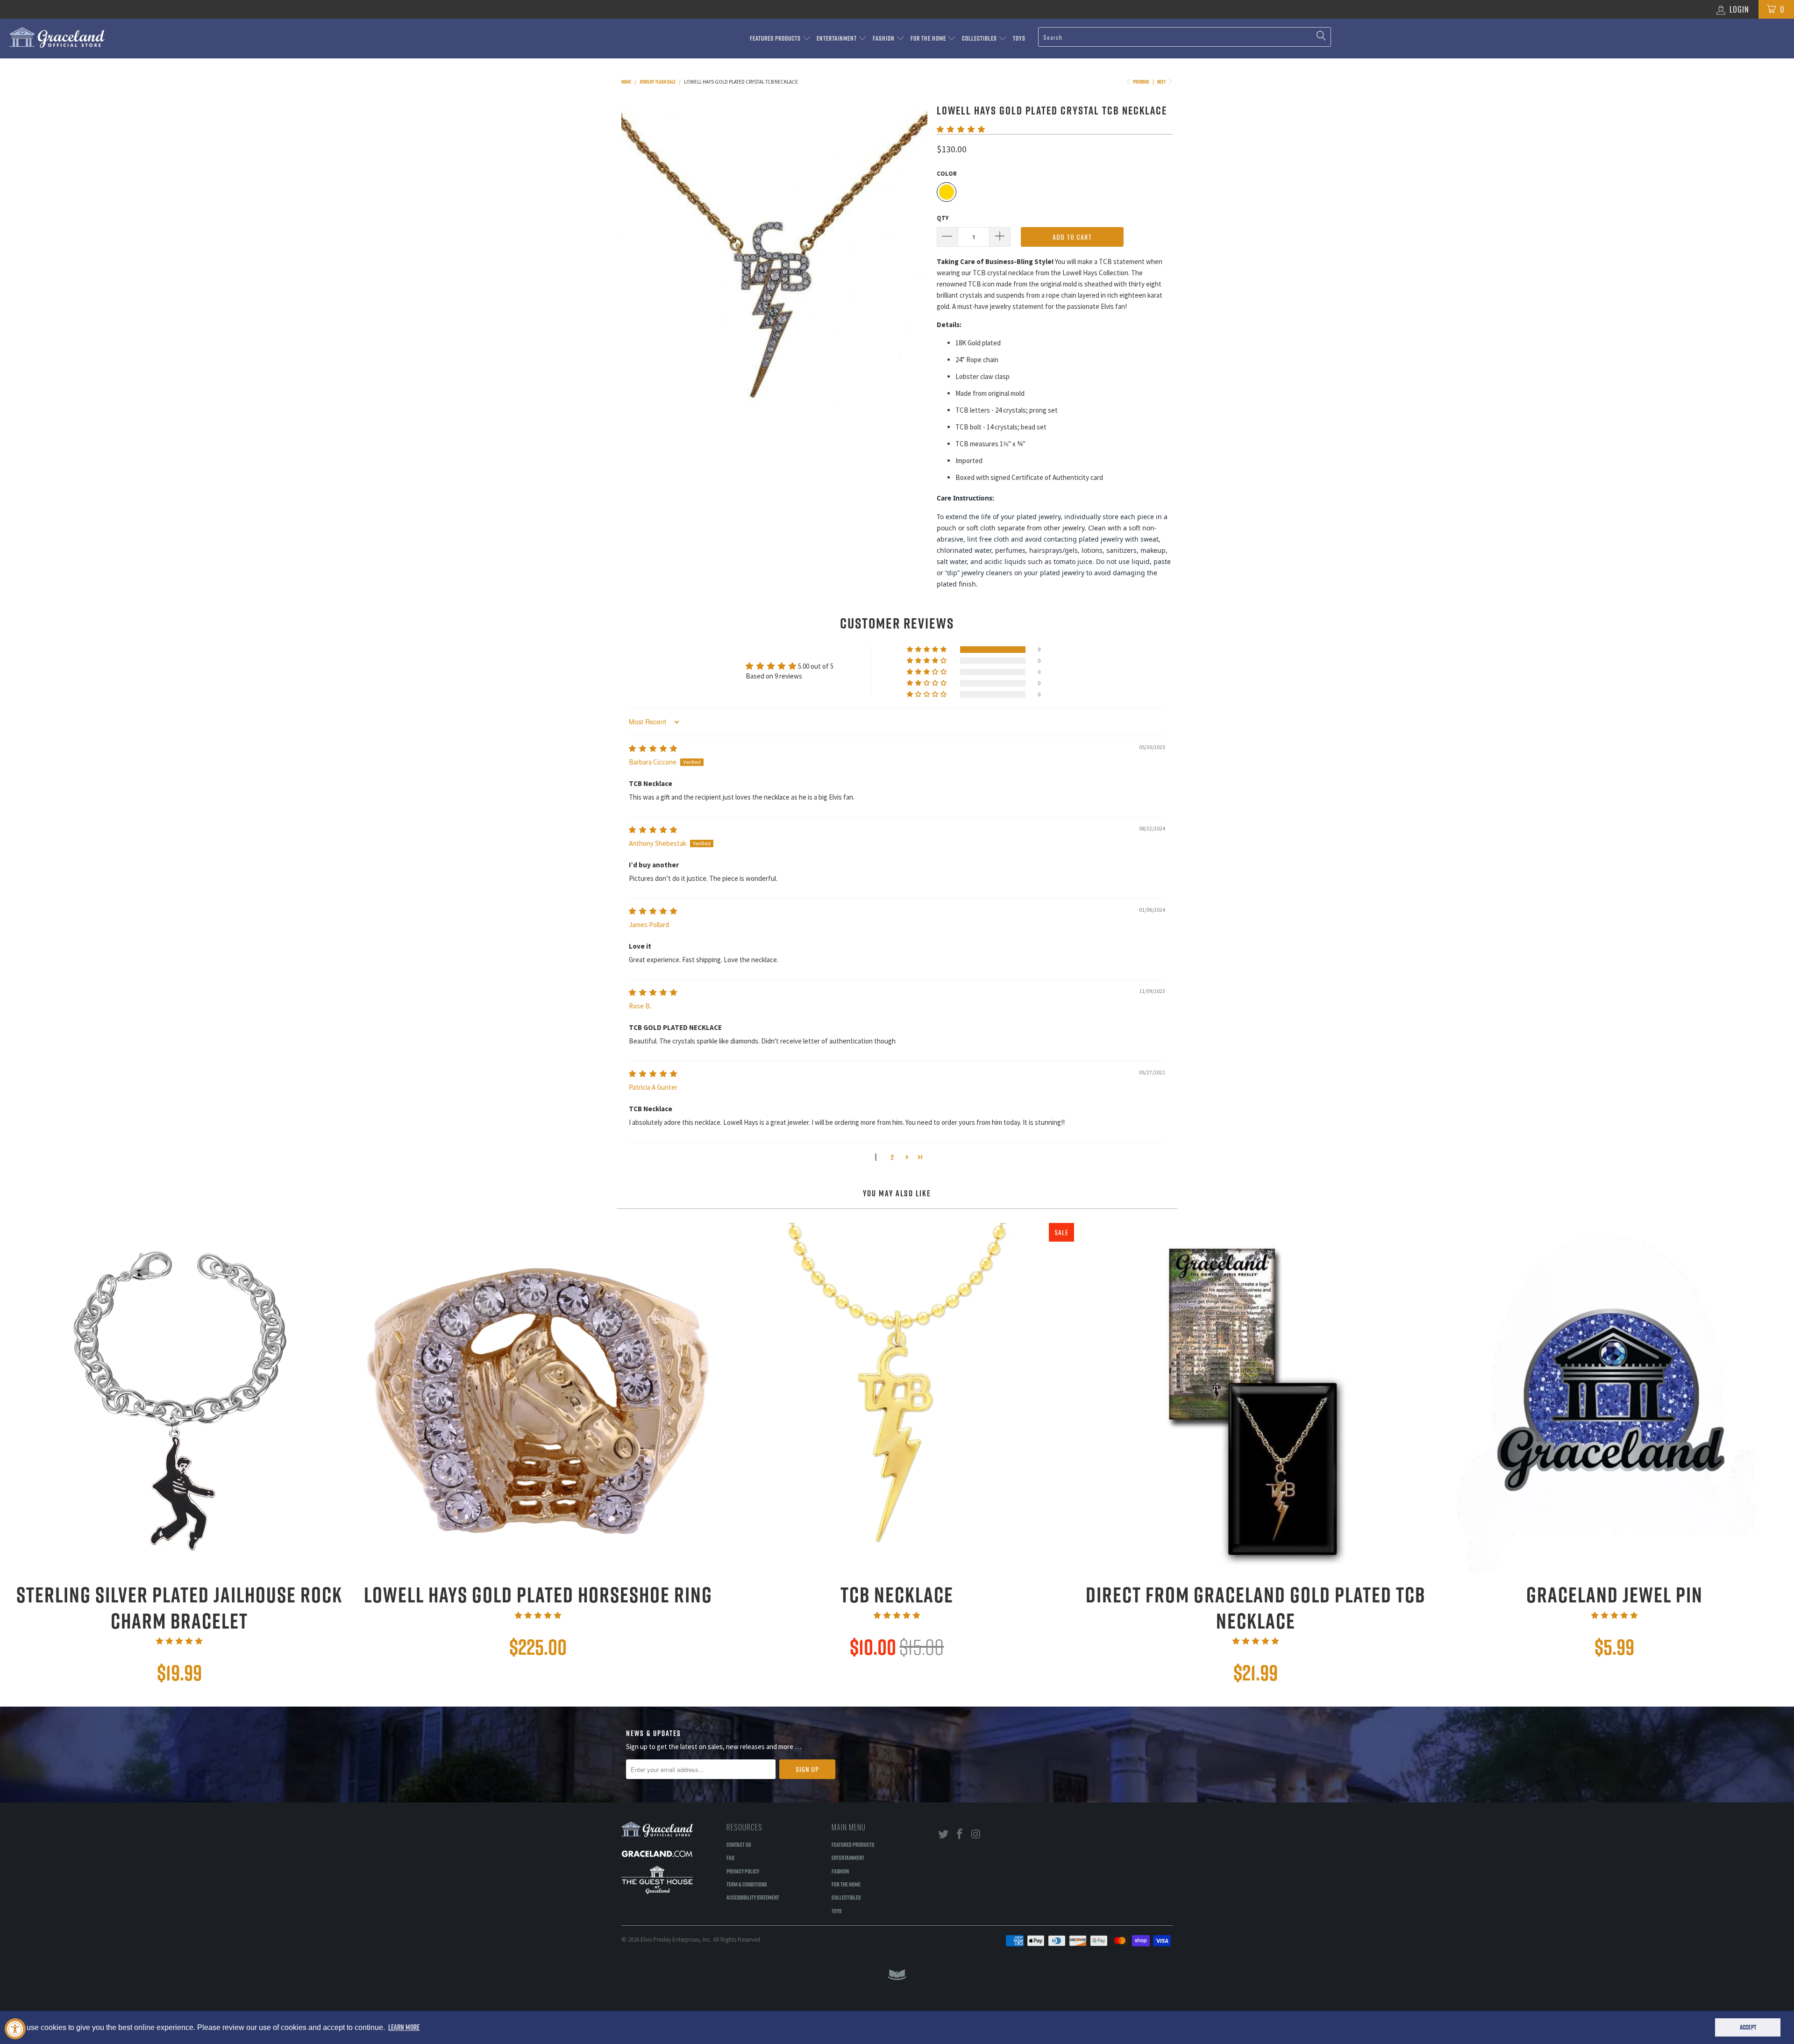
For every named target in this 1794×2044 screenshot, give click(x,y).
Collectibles (980, 38)
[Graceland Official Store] (148, 37)
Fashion (884, 38)
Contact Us (739, 1844)
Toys (1019, 38)
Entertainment (837, 38)
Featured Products (776, 38)
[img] (653, 748)
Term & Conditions (747, 1884)
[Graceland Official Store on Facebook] (960, 1834)
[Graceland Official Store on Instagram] (976, 1834)
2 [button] (892, 1157)
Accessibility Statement (753, 1897)
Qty (943, 218)
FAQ (730, 1858)
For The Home (929, 38)
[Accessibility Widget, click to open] (15, 2029)
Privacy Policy (743, 1871)
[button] (961, 129)
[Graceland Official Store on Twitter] (944, 1834)
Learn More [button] (404, 2027)
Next (1162, 82)
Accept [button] (1748, 2027)
